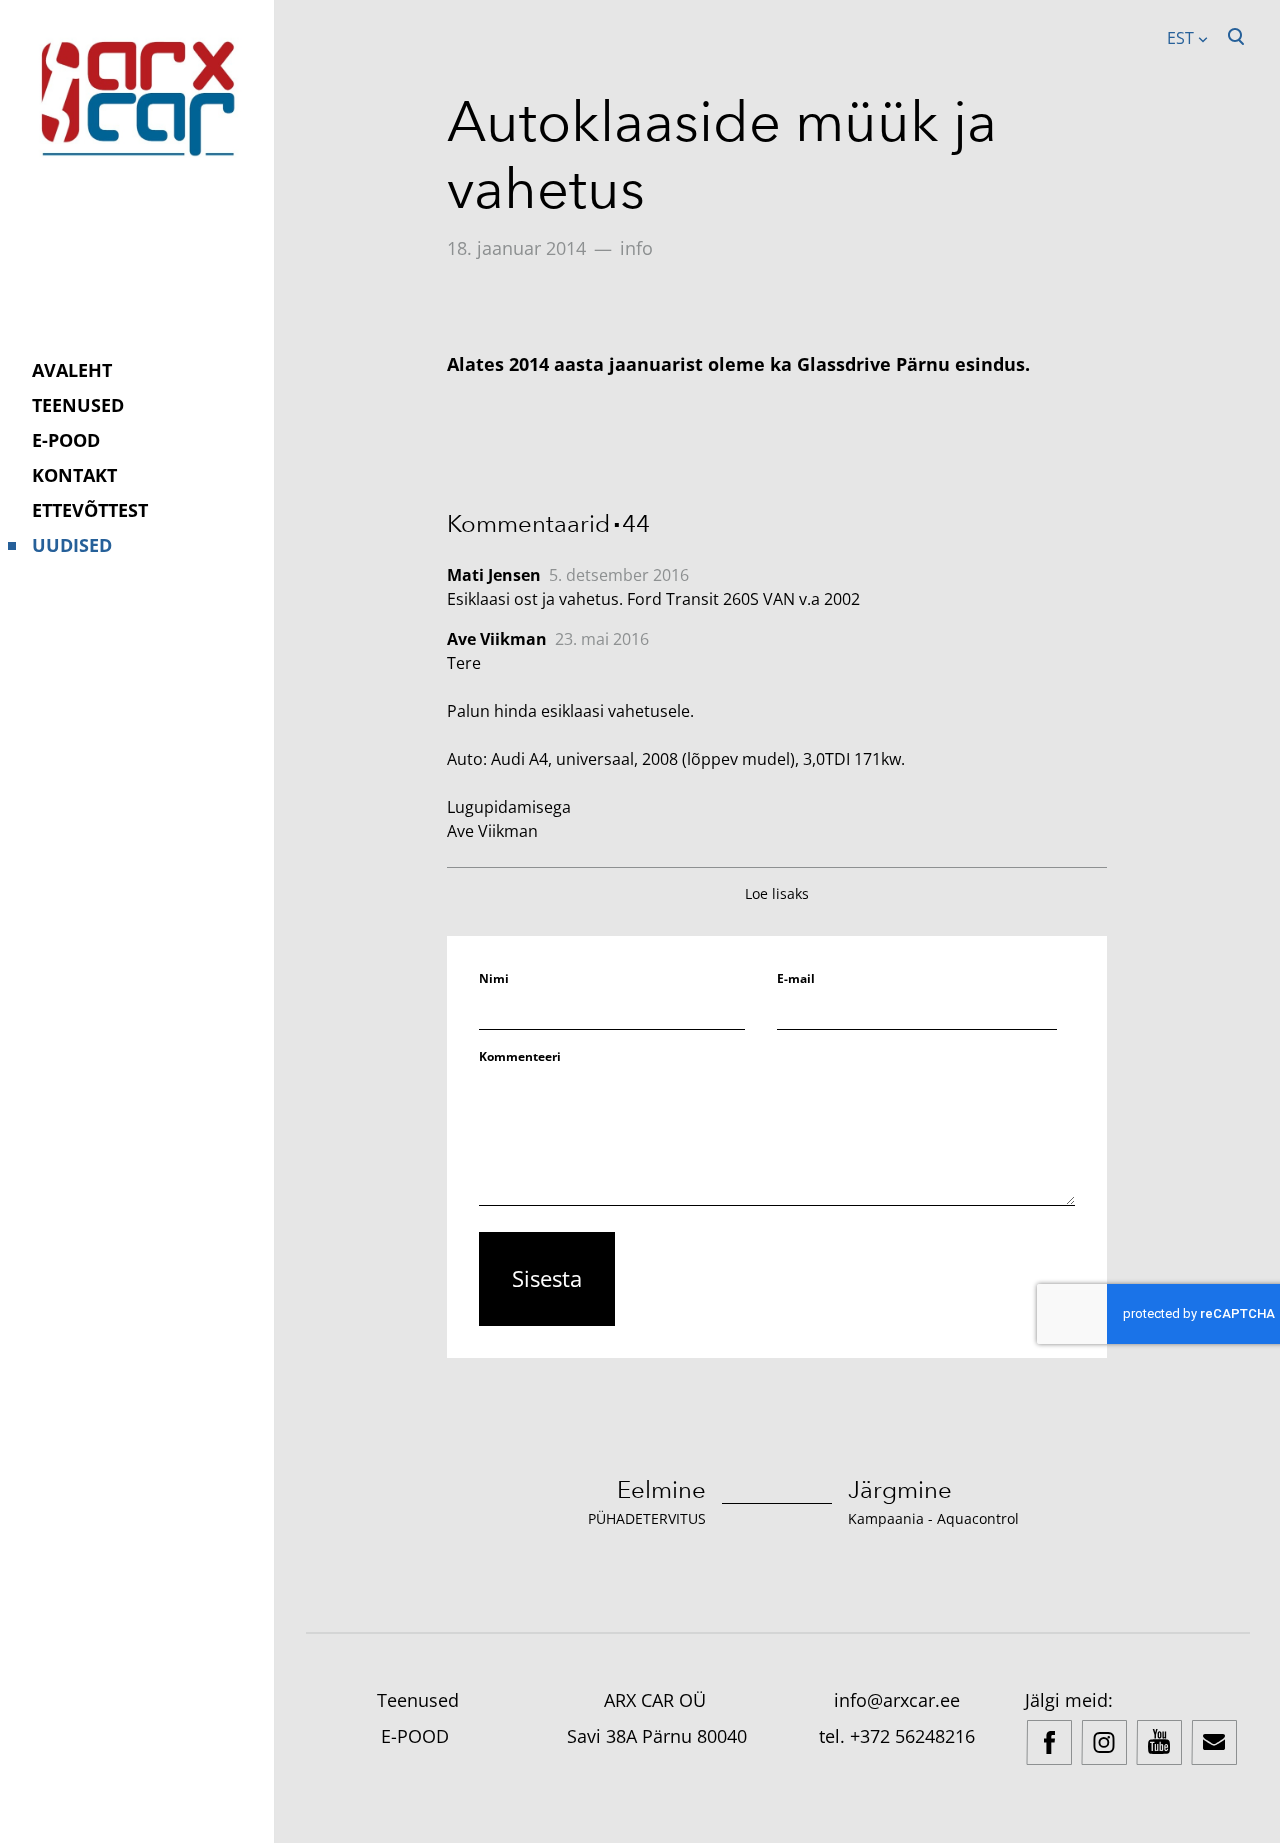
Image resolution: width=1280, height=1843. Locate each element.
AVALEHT (72, 370)
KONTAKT (74, 475)
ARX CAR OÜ (657, 1700)
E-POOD (66, 440)
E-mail (796, 978)
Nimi (494, 978)
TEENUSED (78, 405)
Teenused (418, 1700)
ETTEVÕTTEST (90, 510)
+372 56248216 (912, 1736)
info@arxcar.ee (897, 1700)
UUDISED (72, 545)
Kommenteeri (520, 1056)
